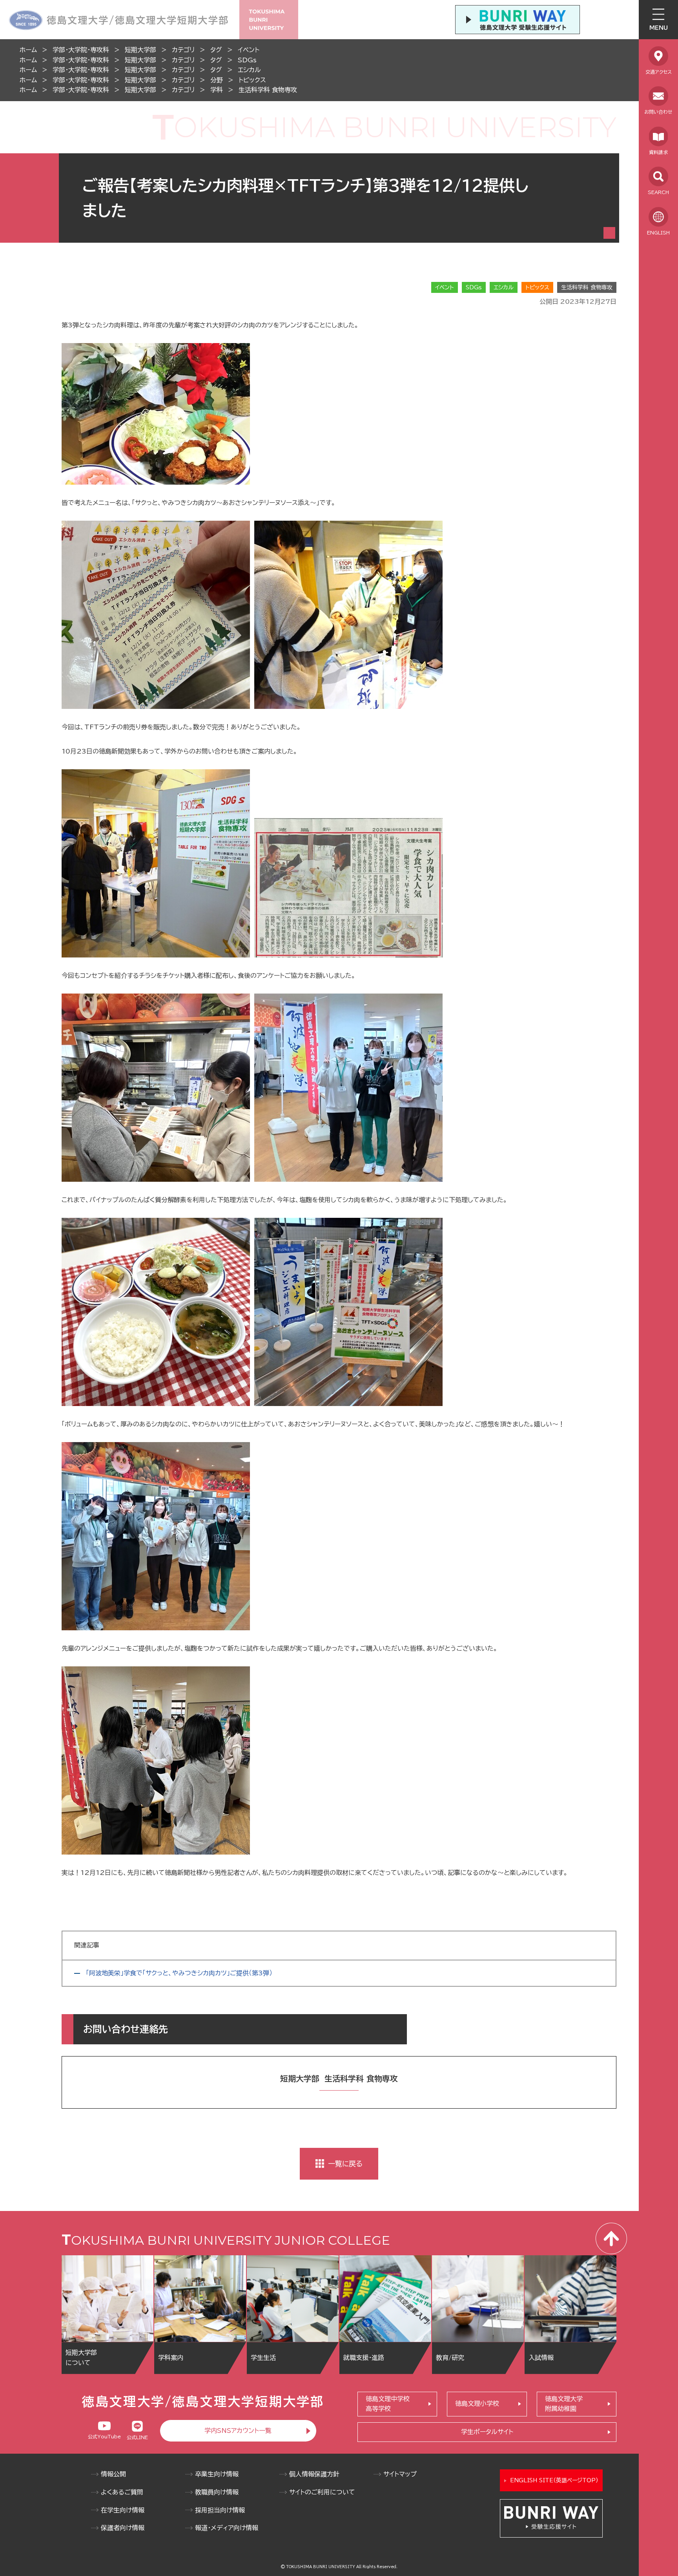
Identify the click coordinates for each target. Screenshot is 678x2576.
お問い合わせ (658, 112)
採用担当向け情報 (220, 2510)
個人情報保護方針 (314, 2474)
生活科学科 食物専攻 (268, 90)
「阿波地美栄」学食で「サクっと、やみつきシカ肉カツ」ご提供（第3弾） (179, 1973)
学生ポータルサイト (487, 2432)
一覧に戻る (345, 2164)
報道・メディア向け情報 (227, 2528)
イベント (249, 50)
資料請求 (658, 152)
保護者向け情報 (123, 2528)
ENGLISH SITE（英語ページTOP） (554, 2480)
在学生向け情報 (123, 2510)
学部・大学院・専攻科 (81, 50)
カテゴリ (183, 50)
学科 (217, 90)
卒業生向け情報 (217, 2474)
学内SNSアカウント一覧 (238, 2431)
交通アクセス (659, 72)
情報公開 (113, 2474)
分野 (217, 80)
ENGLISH (658, 233)
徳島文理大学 (564, 2404)
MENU (659, 28)
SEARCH (658, 192)
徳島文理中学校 (388, 2404)
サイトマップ (400, 2474)
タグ (216, 50)
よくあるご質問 (122, 2492)
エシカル (249, 70)
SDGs (247, 60)
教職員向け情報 (217, 2492)
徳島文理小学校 (477, 2403)
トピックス (252, 80)
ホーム (28, 50)
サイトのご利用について (322, 2492)
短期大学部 (140, 50)
